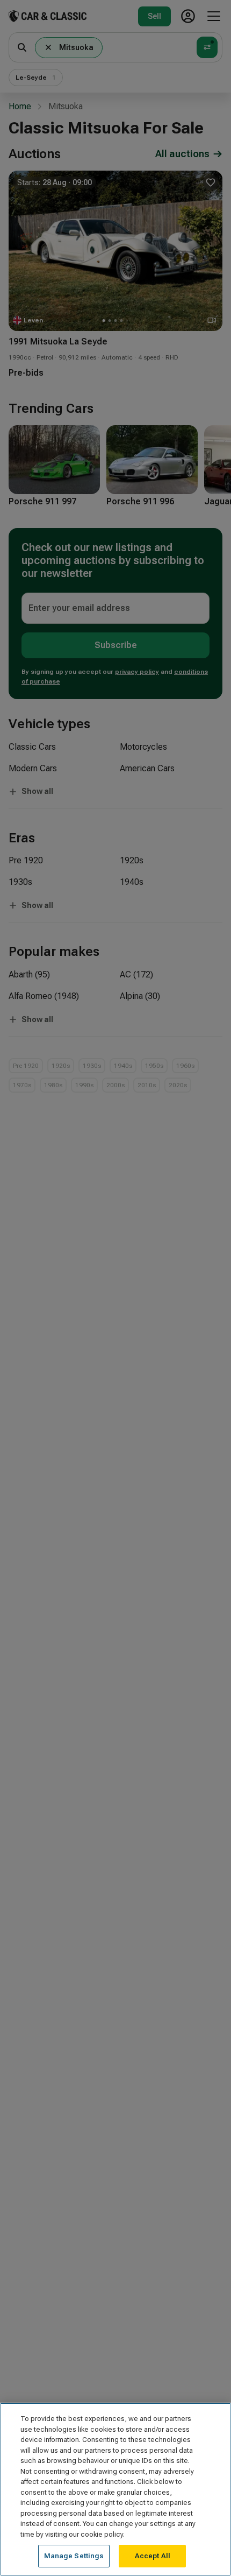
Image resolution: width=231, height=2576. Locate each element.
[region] (115, 2489)
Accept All (153, 2556)
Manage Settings (74, 2556)
